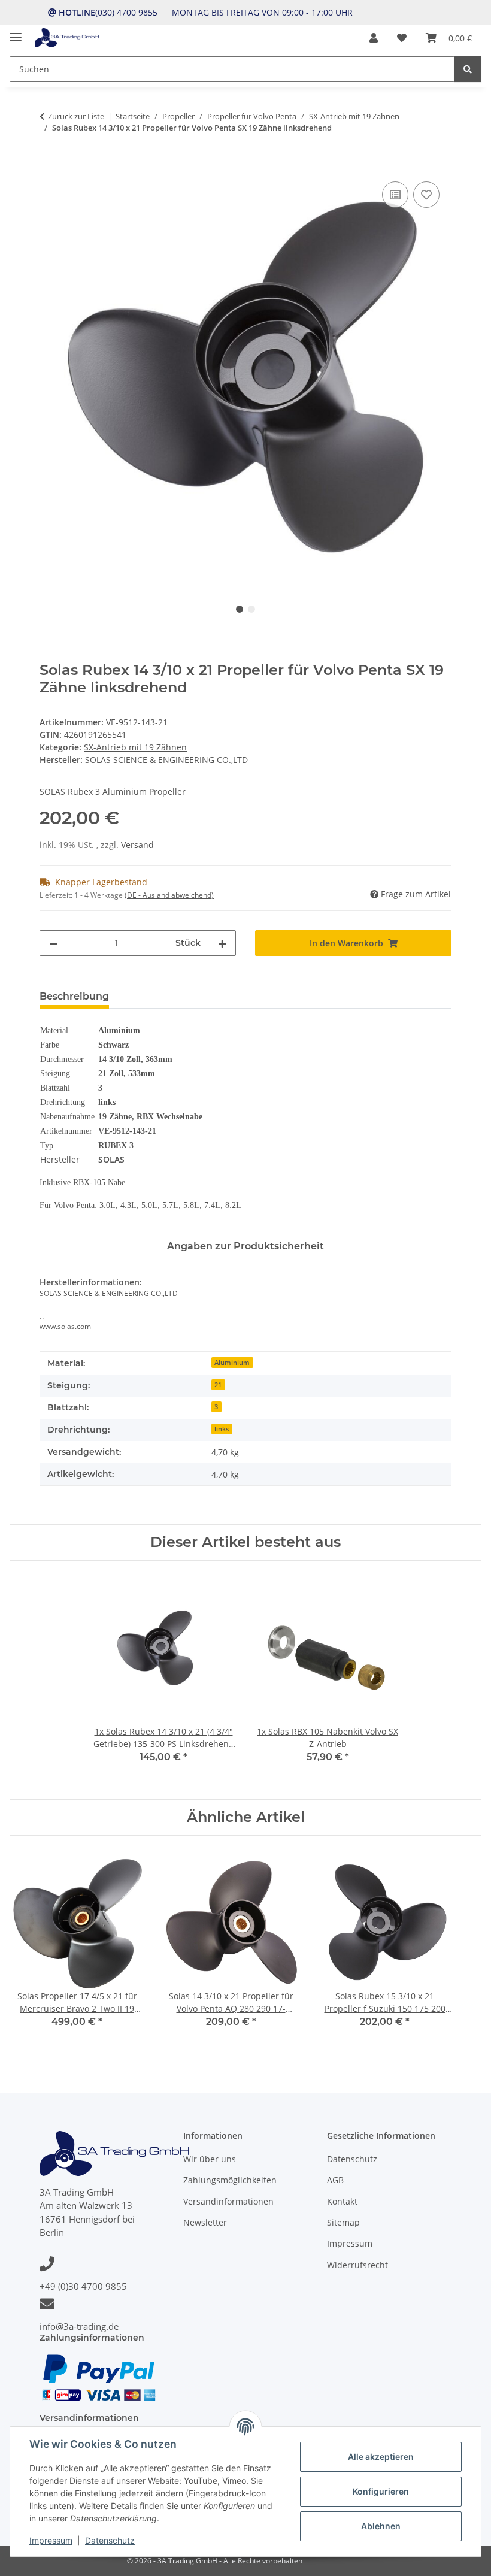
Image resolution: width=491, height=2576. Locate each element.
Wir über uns (210, 2159)
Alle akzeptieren (381, 2457)
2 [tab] (251, 609)
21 (218, 1385)
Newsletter (205, 2222)
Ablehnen (381, 2526)
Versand (137, 845)
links (222, 1429)
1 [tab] (240, 609)
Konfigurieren (381, 2491)
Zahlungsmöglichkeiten (230, 2180)
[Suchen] (468, 69)
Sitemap (343, 2222)
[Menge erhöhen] (222, 943)
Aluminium (232, 1363)
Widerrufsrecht (357, 2265)
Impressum (51, 2540)
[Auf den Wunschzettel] (426, 195)
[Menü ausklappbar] (16, 32)
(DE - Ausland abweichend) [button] (169, 895)
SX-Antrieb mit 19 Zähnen (135, 747)
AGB (335, 2180)
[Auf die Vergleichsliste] (395, 195)
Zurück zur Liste (76, 116)
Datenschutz (110, 2540)
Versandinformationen (228, 2201)
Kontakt (342, 2201)
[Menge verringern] (53, 943)
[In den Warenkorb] (49, 165)
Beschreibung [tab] (74, 996)
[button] (374, 38)
